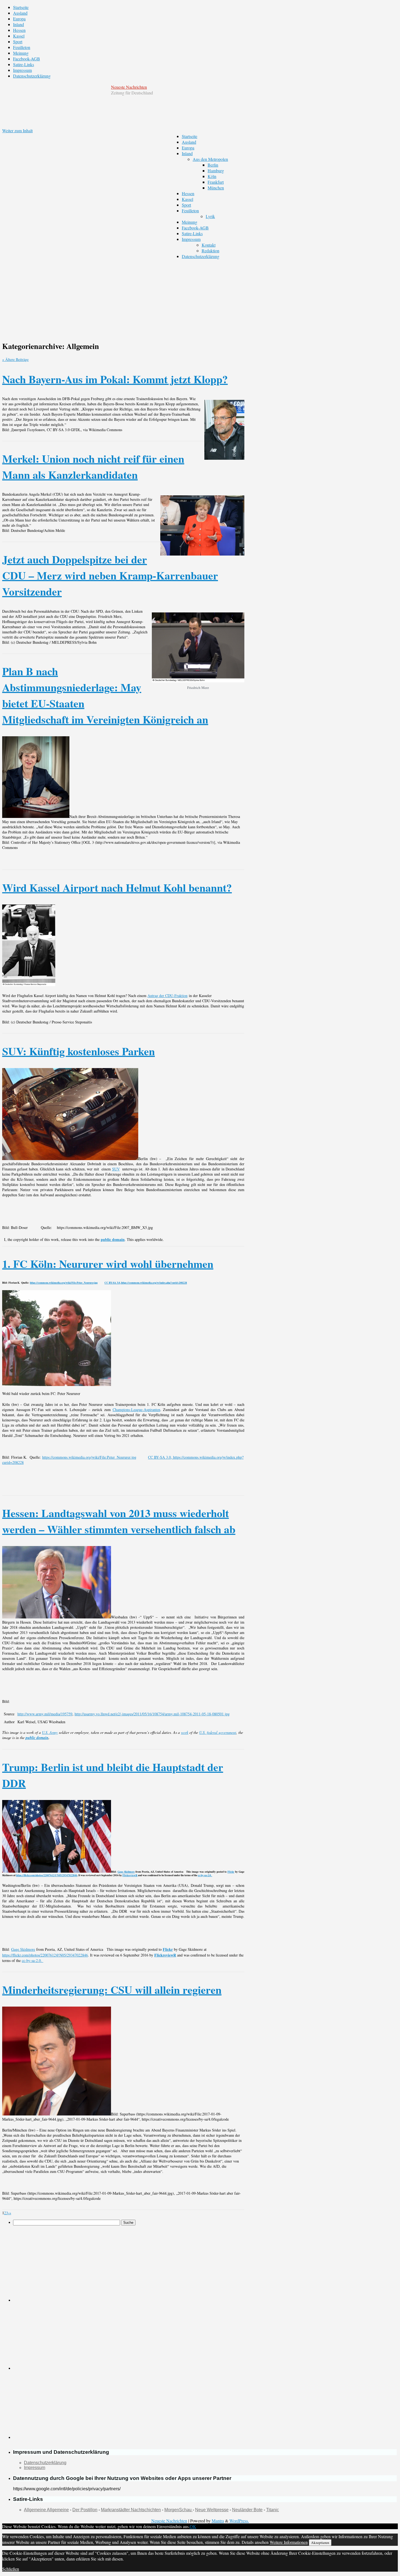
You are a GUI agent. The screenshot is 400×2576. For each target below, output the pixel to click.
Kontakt (209, 245)
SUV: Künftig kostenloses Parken (79, 1051)
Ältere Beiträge (15, 359)
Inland (19, 24)
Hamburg (216, 171)
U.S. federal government (218, 1732)
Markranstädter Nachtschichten (131, 2510)
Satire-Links (24, 64)
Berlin (213, 165)
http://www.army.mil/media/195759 (45, 1714)
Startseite (21, 7)
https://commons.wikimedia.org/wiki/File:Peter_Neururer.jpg (64, 1283)
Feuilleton (22, 47)
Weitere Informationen (289, 2542)
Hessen (19, 30)
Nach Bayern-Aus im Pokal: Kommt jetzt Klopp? (115, 379)
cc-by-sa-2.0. (205, 1875)
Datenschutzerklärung (32, 76)
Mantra (218, 2521)
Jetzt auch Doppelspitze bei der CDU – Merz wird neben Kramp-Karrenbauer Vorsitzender (110, 575)
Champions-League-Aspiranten (136, 1410)
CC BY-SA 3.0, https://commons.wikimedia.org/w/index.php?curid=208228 (146, 1283)
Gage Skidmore (126, 1872)
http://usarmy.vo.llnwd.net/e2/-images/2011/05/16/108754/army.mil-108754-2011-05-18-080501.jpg (152, 1714)
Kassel (19, 36)
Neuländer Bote (247, 2510)
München (216, 188)
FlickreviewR (130, 1875)
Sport (18, 42)
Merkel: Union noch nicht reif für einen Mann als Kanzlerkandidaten (93, 467)
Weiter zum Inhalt (17, 131)
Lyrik (210, 216)
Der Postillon (85, 2510)
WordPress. (239, 2521)
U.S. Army (50, 1732)
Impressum (22, 70)
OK (193, 2526)
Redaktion (210, 251)
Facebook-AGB (27, 59)
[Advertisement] (199, 297)
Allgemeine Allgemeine (46, 2510)
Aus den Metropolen (210, 159)
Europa (19, 19)
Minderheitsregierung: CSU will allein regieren (112, 1990)
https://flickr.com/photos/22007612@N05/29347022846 (47, 1875)
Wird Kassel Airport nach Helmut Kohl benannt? (117, 887)
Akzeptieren (320, 2543)
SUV (116, 1169)
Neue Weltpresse (212, 2510)
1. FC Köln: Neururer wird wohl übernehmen (108, 1264)
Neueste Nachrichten (129, 87)
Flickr (231, 1872)
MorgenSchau (179, 2510)
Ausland (20, 13)
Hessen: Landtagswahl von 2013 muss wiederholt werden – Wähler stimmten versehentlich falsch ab (119, 1521)
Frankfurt (216, 182)
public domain (113, 1239)
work (185, 1732)
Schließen (11, 2569)
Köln (212, 176)
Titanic (273, 2510)
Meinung (21, 53)
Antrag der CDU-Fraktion (167, 996)
